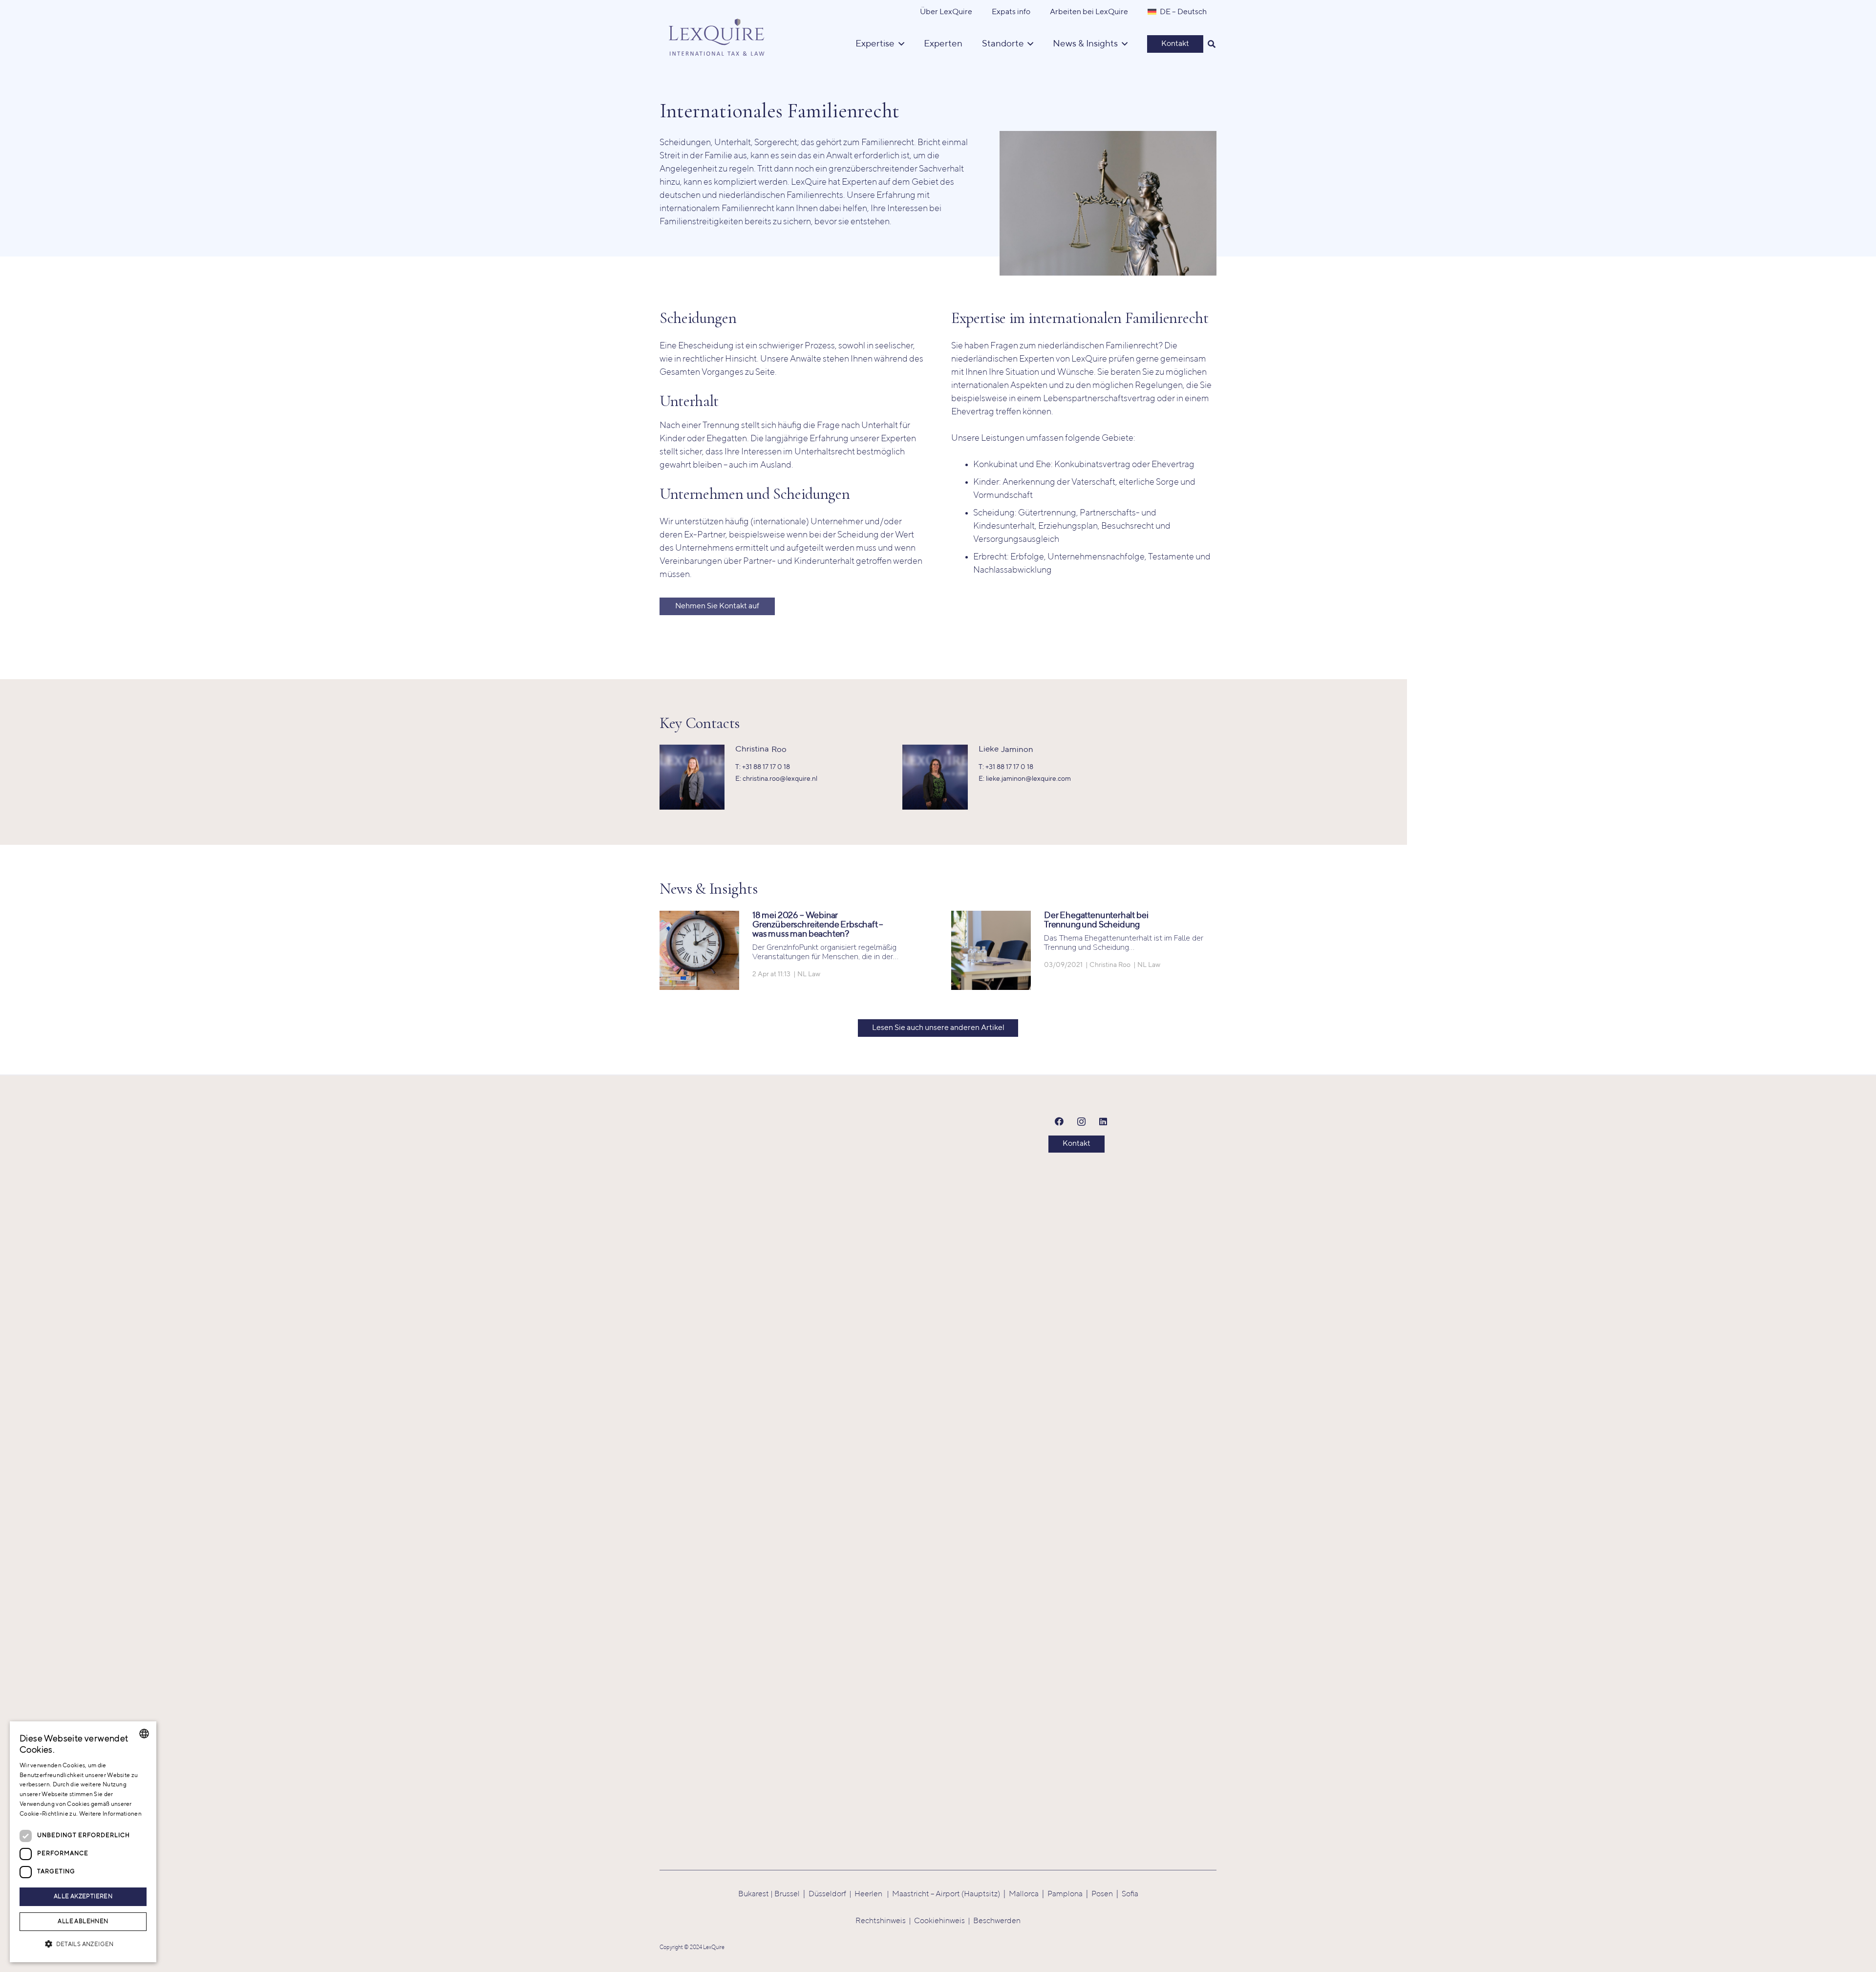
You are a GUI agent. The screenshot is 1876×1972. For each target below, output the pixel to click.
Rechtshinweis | (885, 1921)
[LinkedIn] (1103, 1122)
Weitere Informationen (110, 1814)
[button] (1212, 44)
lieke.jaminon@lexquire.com (1028, 779)
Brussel (787, 1894)
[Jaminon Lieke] (935, 751)
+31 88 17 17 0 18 (766, 767)
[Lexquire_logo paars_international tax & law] (718, 34)
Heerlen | (873, 1894)
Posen (1102, 1894)
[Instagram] (1081, 1122)
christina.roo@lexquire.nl (780, 779)
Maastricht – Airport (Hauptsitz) (946, 1894)
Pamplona (1065, 1894)
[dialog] (83, 1842)
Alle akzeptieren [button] (83, 1897)
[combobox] (144, 1734)
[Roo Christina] (692, 751)
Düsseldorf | (831, 1894)
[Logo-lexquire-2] (904, 1477)
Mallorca (1024, 1894)
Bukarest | (756, 1894)
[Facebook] (1059, 1122)
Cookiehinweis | (944, 1921)
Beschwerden (997, 1921)
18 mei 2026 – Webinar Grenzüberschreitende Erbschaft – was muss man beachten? (818, 925)
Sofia (1130, 1894)
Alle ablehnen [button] (83, 1922)
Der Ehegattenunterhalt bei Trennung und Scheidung (1096, 920)
